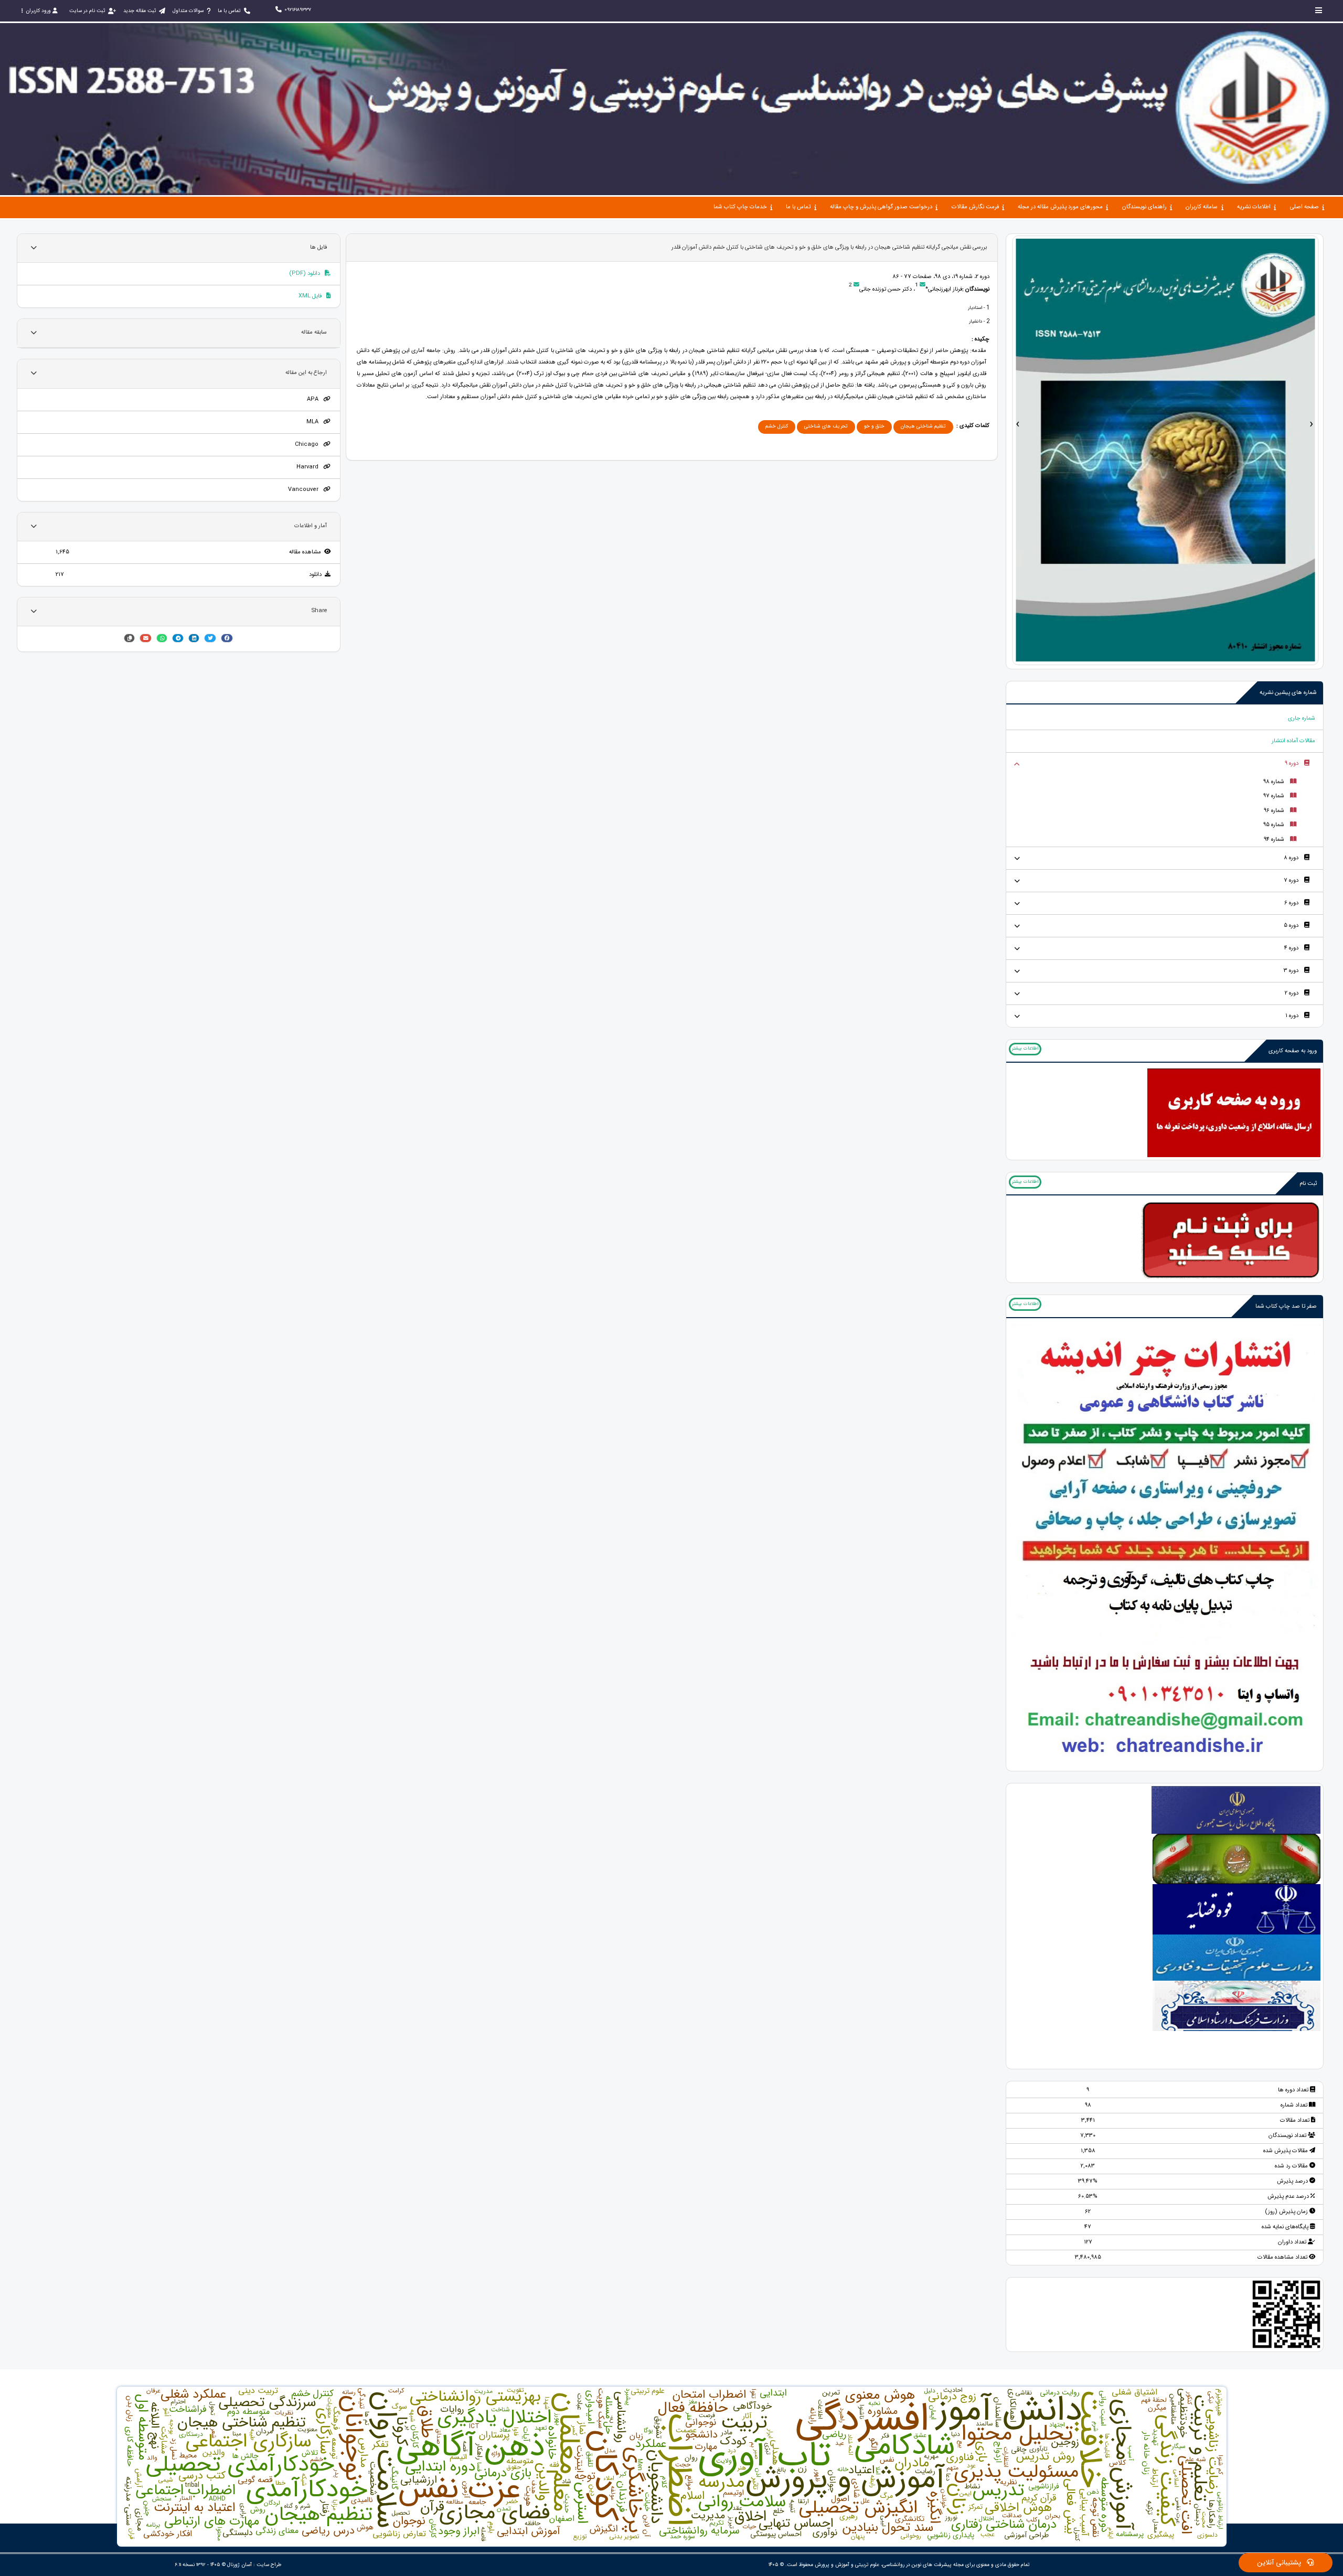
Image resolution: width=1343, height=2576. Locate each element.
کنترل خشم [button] (777, 426)
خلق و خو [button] (874, 426)
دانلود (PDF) (305, 274)
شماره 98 (1274, 782)
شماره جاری (1302, 718)
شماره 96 (1274, 811)
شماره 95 (1274, 825)
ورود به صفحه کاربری (1293, 1051)
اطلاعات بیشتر (1025, 1049)
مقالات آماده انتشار (1293, 741)
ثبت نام (1308, 1184)
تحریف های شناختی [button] (826, 426)
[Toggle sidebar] (1319, 10)
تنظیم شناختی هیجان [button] (923, 426)
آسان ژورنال (239, 2565)
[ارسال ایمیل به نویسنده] (923, 285)
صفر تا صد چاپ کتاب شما (1286, 1306)
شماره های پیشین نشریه (1288, 693)
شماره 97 (1274, 796)
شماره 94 (1274, 840)
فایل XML (311, 296)
